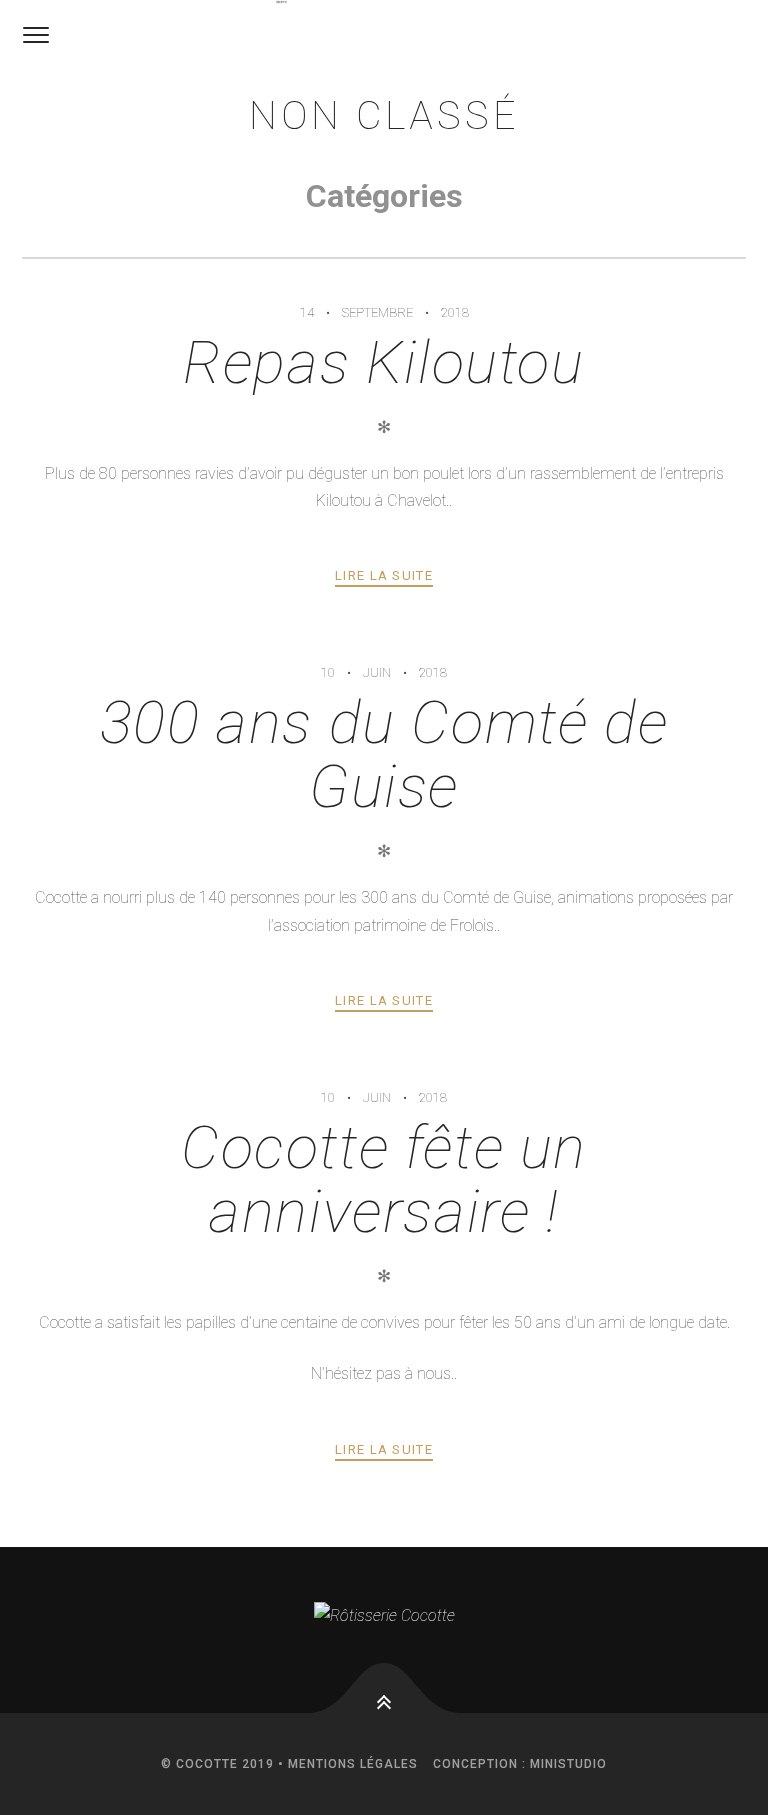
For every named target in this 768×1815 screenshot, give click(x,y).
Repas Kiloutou (383, 362)
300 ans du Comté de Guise (384, 754)
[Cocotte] (281, 2)
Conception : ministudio (520, 1764)
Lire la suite (384, 575)
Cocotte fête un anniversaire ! (384, 1179)
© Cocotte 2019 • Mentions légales (289, 1764)
